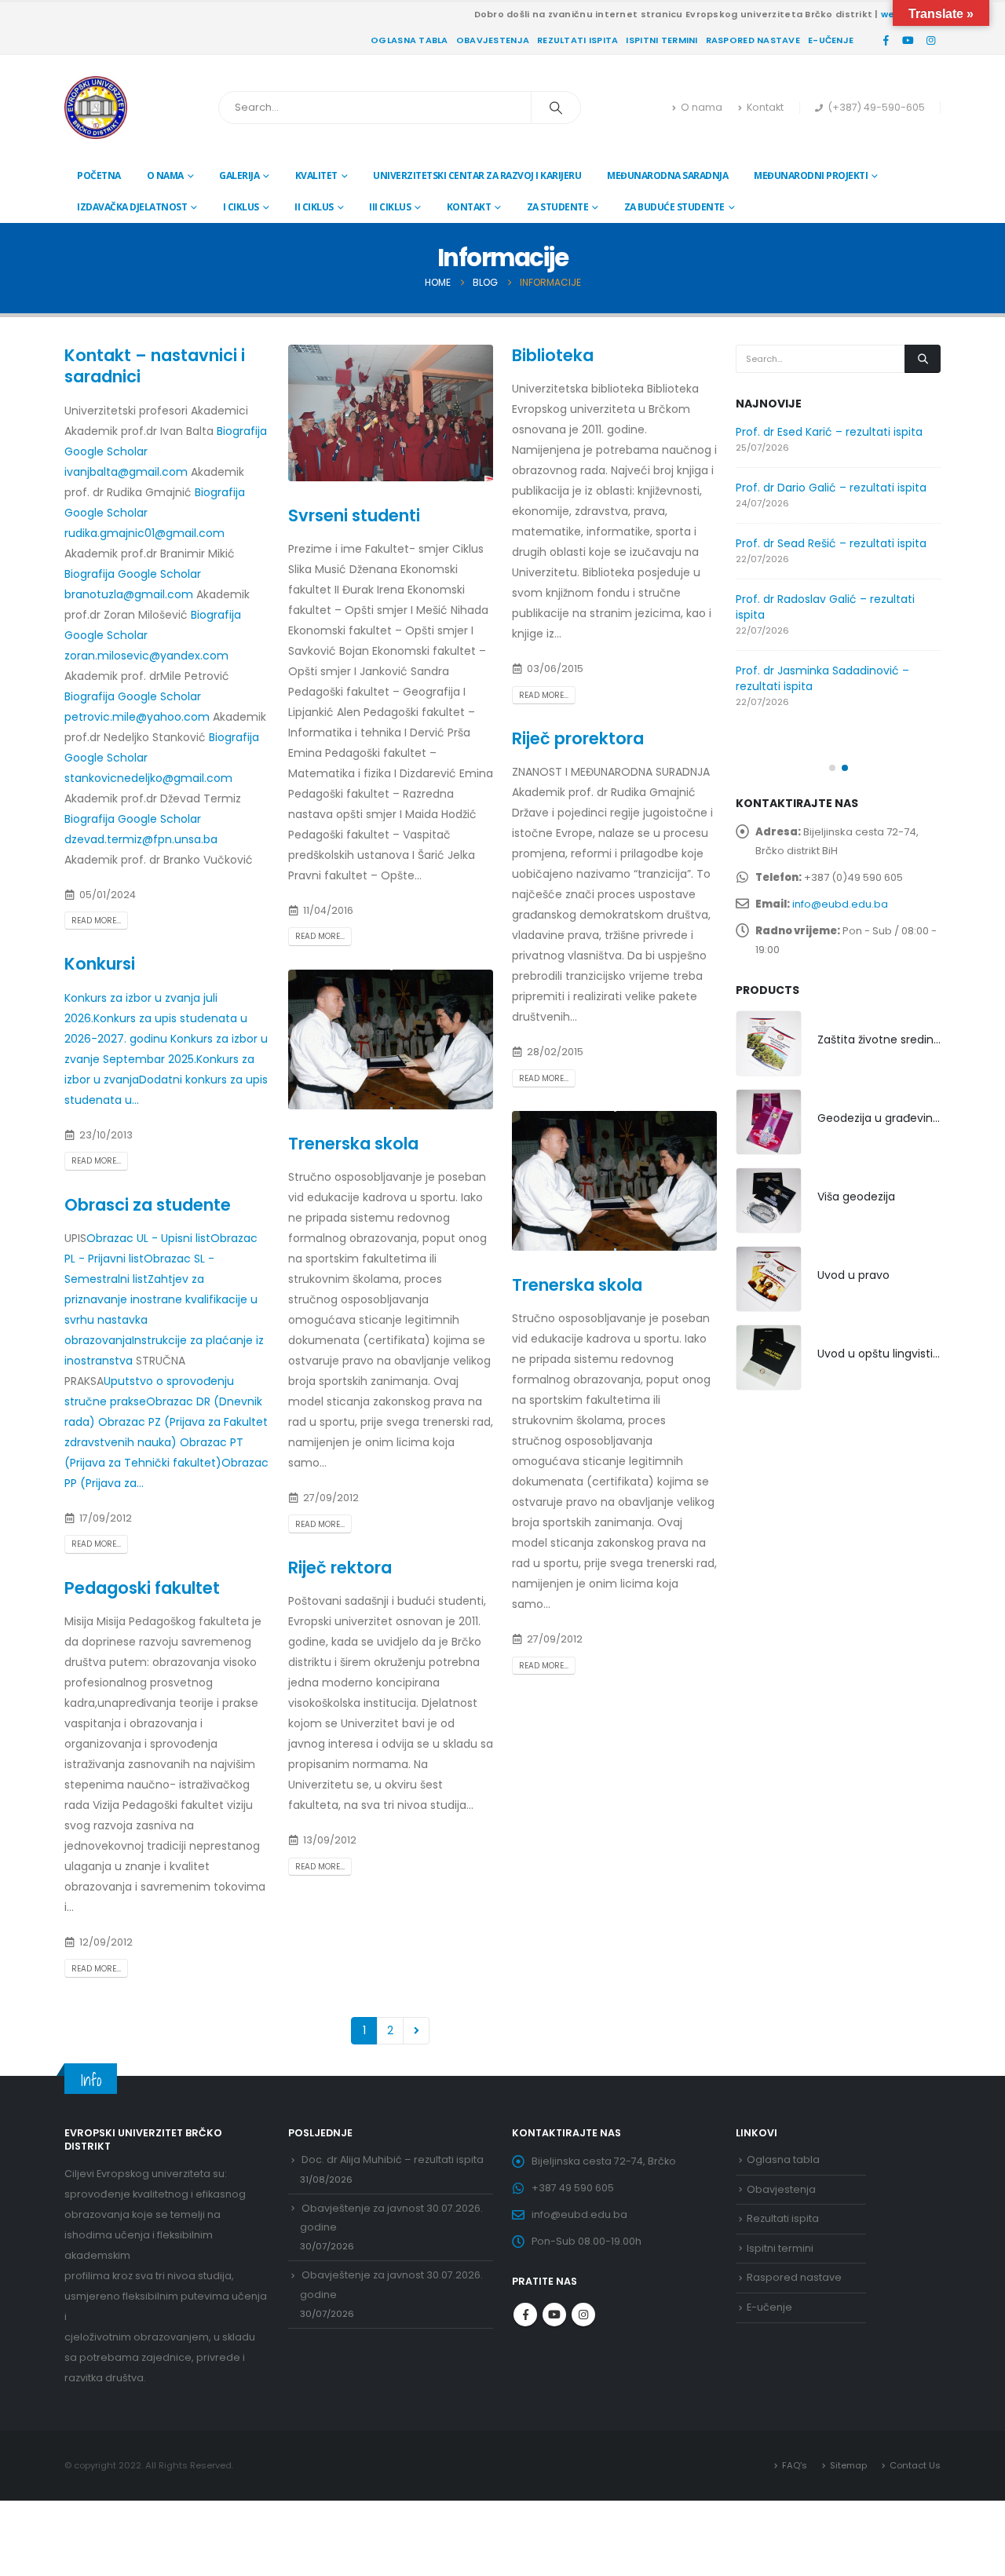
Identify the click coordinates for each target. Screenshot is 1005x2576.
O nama (702, 107)
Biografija (242, 431)
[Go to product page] (769, 1043)
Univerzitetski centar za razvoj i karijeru (477, 175)
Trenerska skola (353, 1144)
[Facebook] (886, 40)
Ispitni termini (661, 40)
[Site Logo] (96, 108)
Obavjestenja (493, 40)
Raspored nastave (753, 40)
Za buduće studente (674, 207)
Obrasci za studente (148, 1205)
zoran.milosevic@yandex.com (146, 656)
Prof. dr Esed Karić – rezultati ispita (829, 432)
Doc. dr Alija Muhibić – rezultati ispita (393, 2159)
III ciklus (390, 207)
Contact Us (915, 2465)
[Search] (556, 108)
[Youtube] (908, 40)
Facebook (525, 2315)
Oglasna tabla (409, 40)
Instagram (583, 2315)
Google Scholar (106, 451)
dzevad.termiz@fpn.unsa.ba (141, 839)
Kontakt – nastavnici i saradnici (155, 366)
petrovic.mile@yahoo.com (139, 717)
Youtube (554, 2315)
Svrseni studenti (354, 515)
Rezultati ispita (577, 40)
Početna (99, 175)
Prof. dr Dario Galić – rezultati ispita (831, 488)
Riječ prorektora (578, 738)
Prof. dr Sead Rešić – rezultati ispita (831, 543)
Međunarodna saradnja (667, 175)
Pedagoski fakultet (142, 1588)
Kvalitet (316, 175)
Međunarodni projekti (811, 175)
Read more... (96, 921)
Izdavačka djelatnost (132, 207)
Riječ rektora (340, 1568)
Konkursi (100, 964)
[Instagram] (930, 40)
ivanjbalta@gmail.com (128, 472)
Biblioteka (553, 355)
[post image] (391, 413)
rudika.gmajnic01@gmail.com (144, 533)
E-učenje (831, 40)
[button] (832, 768)
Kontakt (765, 107)
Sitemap (848, 2465)
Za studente (558, 207)
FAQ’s (795, 2465)
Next (417, 2031)
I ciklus (241, 207)
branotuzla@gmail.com (130, 594)
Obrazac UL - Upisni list (148, 1238)
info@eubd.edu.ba (840, 904)
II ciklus (314, 207)
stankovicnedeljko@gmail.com (148, 778)
